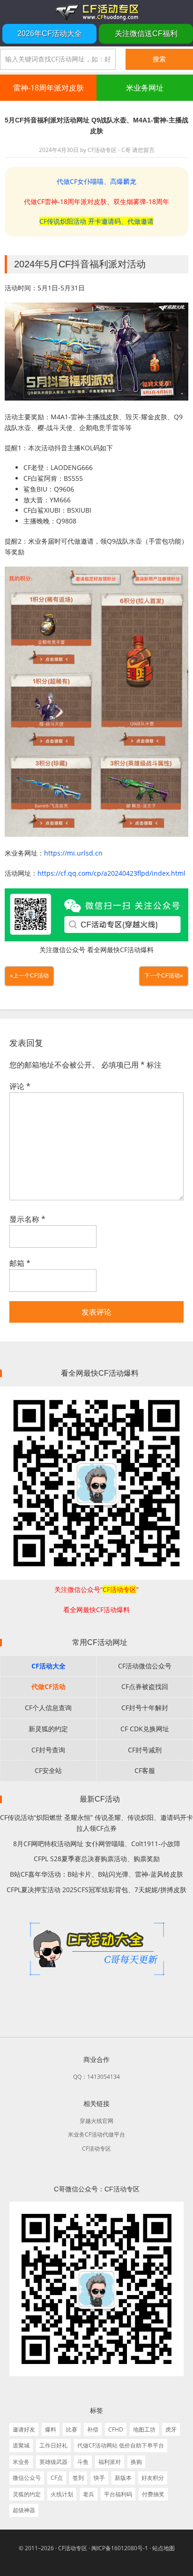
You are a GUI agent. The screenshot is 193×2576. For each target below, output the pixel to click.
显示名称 (27, 1219)
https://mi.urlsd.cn (73, 853)
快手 (99, 2478)
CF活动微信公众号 (145, 1666)
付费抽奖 (153, 2494)
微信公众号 (27, 2478)
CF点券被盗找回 (145, 1686)
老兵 (89, 2494)
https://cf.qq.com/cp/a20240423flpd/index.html (111, 873)
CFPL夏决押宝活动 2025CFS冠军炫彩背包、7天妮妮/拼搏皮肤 (96, 1890)
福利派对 (110, 2462)
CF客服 (145, 1770)
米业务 (21, 2462)
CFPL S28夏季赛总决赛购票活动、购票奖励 (97, 1859)
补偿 (93, 2429)
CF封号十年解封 (145, 1708)
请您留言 (143, 150)
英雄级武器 (53, 2462)
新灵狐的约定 (48, 1729)
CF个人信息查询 (48, 1708)
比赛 (72, 2429)
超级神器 (24, 2510)
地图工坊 (144, 2429)
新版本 (123, 2478)
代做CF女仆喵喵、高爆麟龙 (96, 181)
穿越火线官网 (96, 2121)
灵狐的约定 (27, 2494)
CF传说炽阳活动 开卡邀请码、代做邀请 (96, 221)
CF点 (57, 2478)
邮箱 (20, 1263)
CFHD (116, 2429)
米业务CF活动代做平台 (96, 2134)
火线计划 (62, 2494)
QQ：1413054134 (96, 2077)
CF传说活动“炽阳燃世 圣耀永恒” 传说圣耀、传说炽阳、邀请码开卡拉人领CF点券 (96, 1823)
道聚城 (21, 2445)
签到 (78, 2478)
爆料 (51, 2429)
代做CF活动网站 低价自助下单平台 (121, 2445)
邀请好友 (24, 2429)
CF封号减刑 (145, 1750)
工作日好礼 (53, 2445)
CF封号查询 (48, 1750)
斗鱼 (83, 2462)
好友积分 (153, 2478)
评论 (20, 1086)
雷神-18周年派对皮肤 (48, 88)
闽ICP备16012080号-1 (120, 2548)
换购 (136, 2462)
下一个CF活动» (164, 976)
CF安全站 (48, 1770)
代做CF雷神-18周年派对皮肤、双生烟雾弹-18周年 (96, 201)
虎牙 (171, 2429)
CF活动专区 (96, 12)
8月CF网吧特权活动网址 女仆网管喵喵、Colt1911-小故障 (97, 1844)
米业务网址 (145, 88)
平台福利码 (118, 2494)
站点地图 (163, 2548)
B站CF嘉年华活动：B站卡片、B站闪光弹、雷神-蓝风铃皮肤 (96, 1874)
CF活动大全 (48, 1666)
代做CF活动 (48, 1686)
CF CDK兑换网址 (145, 1729)
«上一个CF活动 (29, 976)
